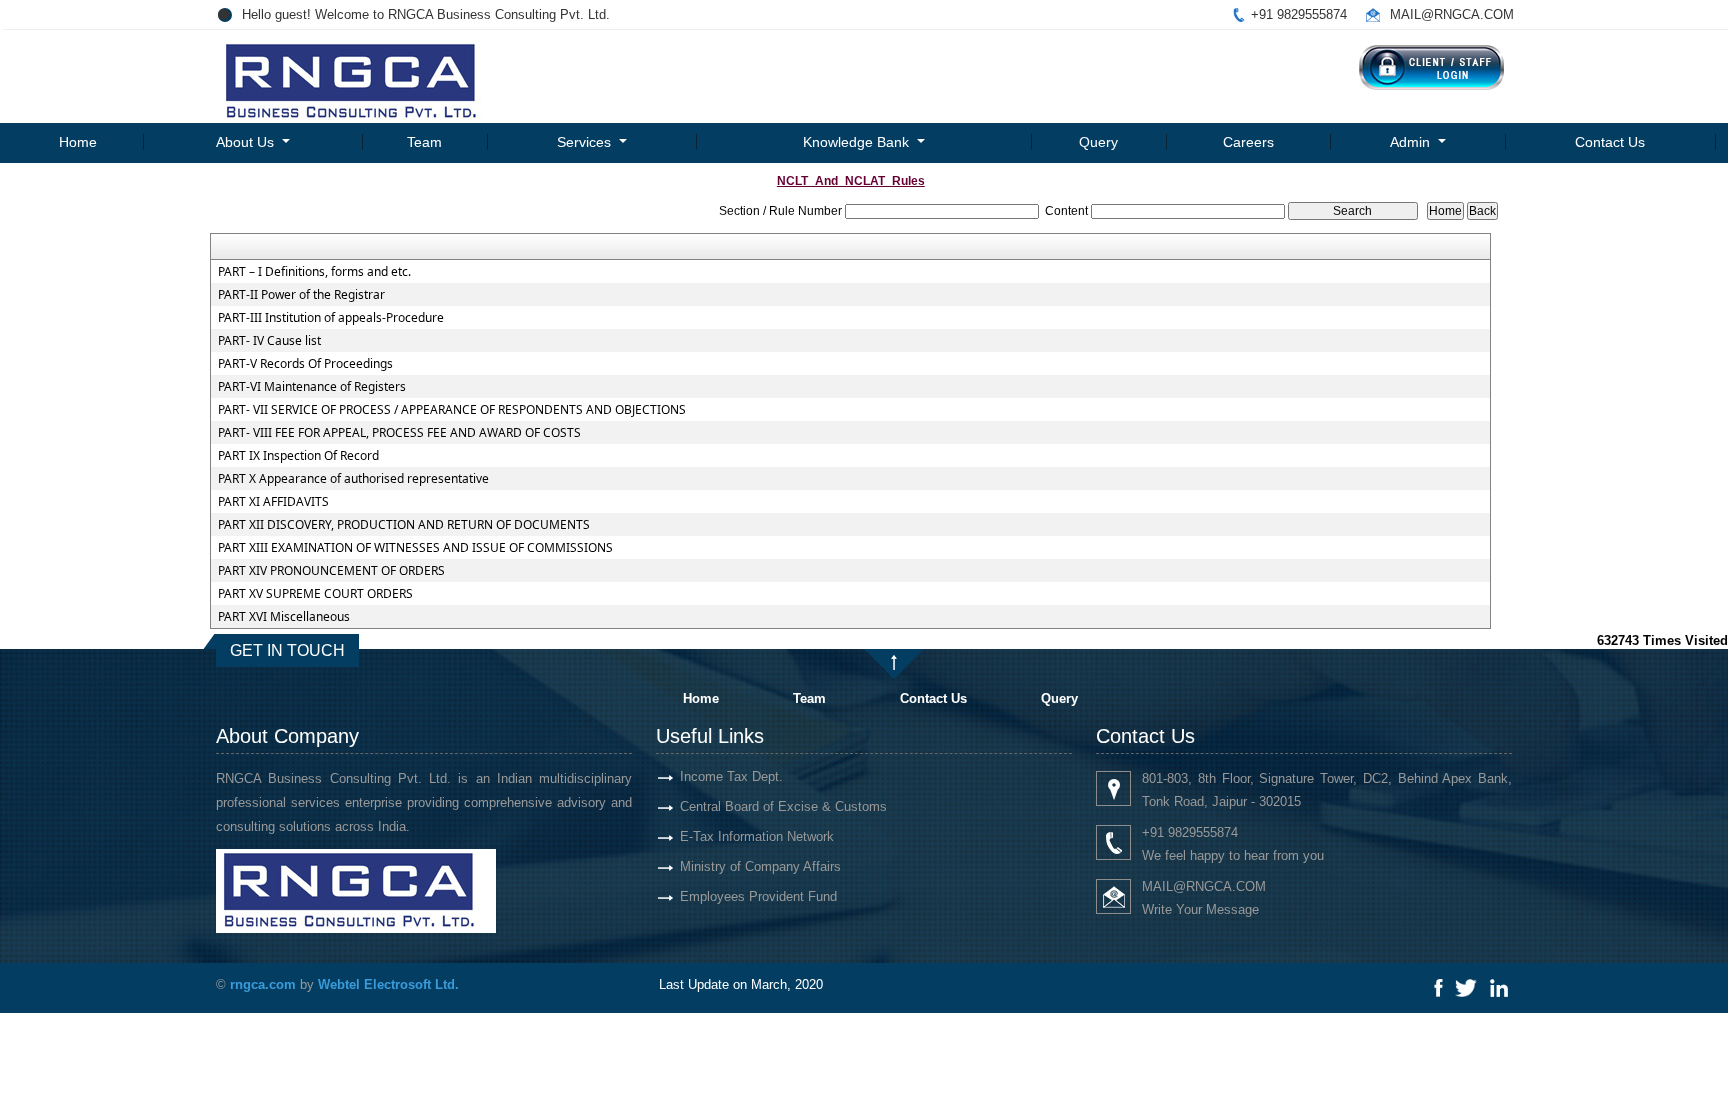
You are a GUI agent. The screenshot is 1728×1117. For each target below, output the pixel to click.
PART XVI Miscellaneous (284, 617)
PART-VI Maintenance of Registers (312, 387)
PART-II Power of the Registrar (301, 295)
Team (424, 142)
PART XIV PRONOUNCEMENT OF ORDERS (331, 571)
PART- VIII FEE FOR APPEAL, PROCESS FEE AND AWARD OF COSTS (399, 433)
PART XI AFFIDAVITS (273, 502)
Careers (1248, 142)
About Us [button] (247, 142)
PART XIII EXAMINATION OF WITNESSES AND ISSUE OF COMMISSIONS (415, 548)
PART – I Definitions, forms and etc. (314, 272)
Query (1098, 142)
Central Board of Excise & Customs (783, 806)
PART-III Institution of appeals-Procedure (331, 318)
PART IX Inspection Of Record (298, 456)
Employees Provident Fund (758, 896)
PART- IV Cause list (269, 341)
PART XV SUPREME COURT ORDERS (315, 594)
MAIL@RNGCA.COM (1452, 14)
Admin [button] (1412, 142)
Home (78, 142)
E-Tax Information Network (757, 836)
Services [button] (586, 142)
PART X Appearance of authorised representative (353, 479)
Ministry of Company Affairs (760, 866)
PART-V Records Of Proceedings (305, 364)
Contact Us (1610, 142)
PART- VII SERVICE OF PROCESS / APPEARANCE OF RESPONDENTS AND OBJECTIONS (452, 410)
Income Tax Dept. (731, 776)
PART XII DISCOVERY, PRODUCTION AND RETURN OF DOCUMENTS (404, 525)
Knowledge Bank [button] (858, 142)
